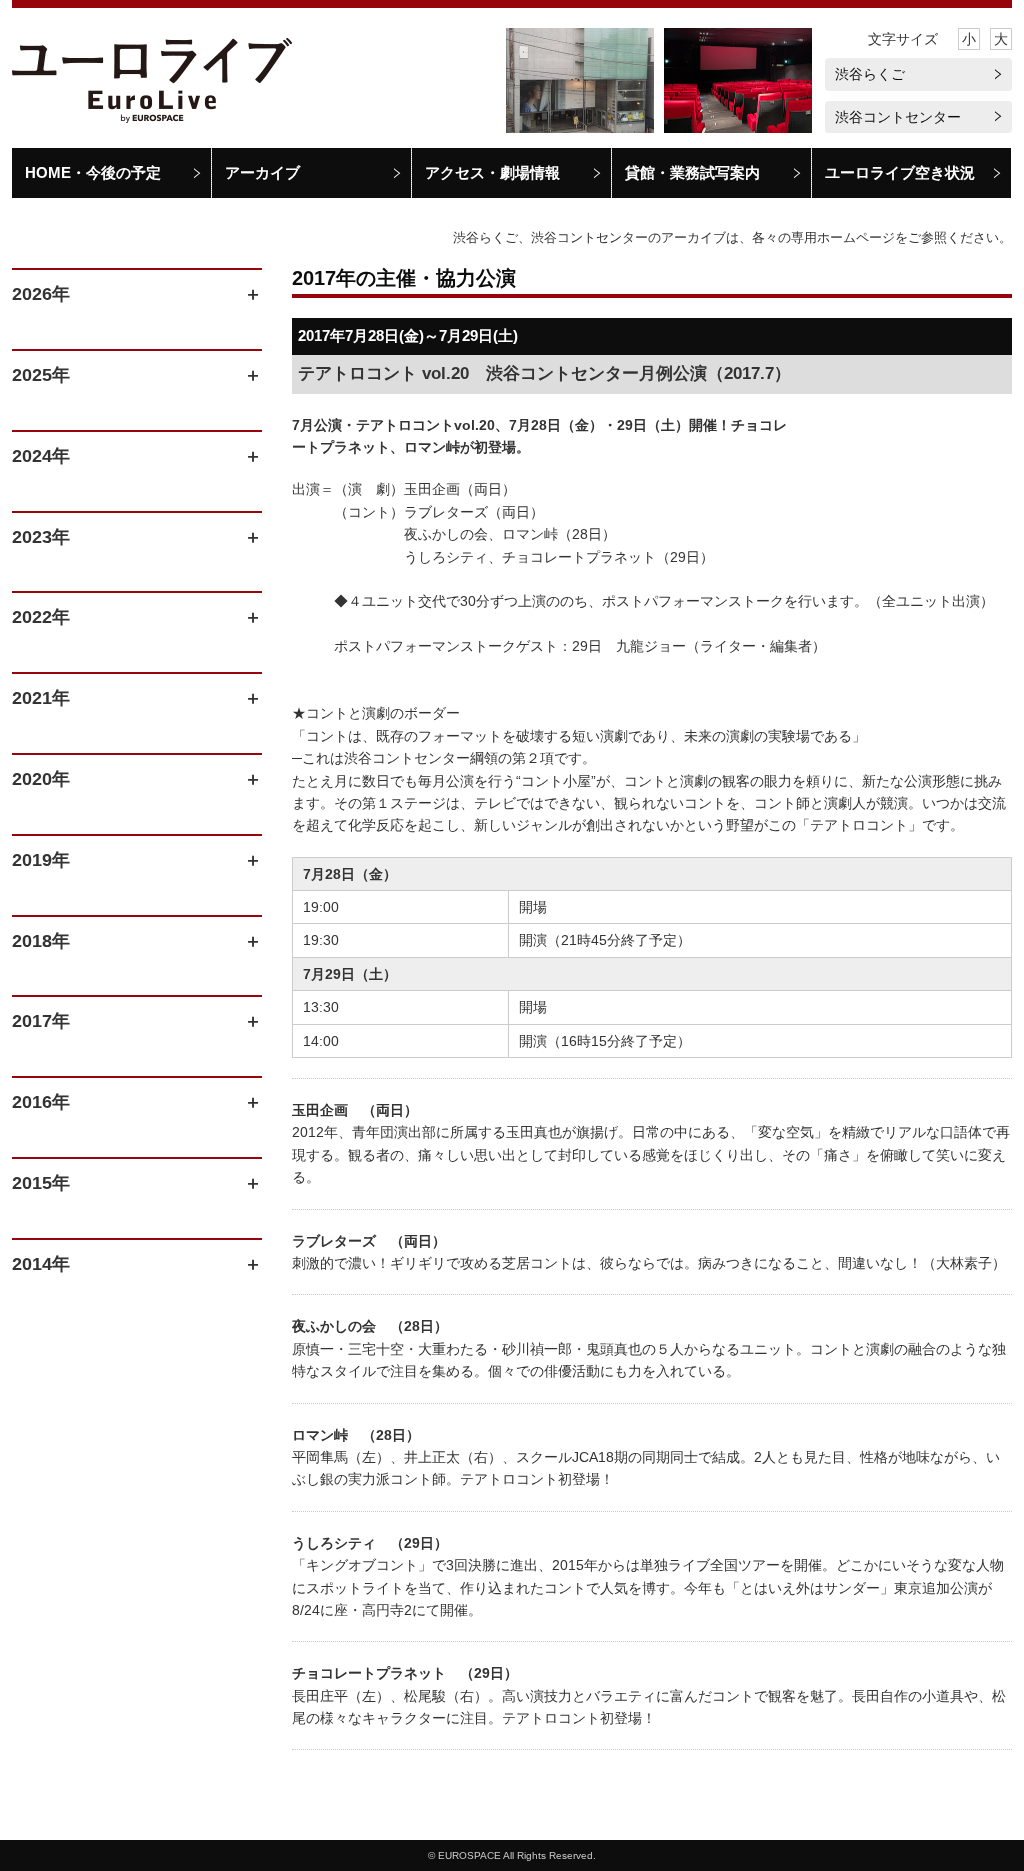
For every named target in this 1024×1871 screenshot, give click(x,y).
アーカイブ (262, 172)
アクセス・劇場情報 (492, 172)
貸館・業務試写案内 (692, 172)
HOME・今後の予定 (93, 172)
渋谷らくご (870, 74)
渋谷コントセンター (898, 117)
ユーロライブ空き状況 (900, 172)
